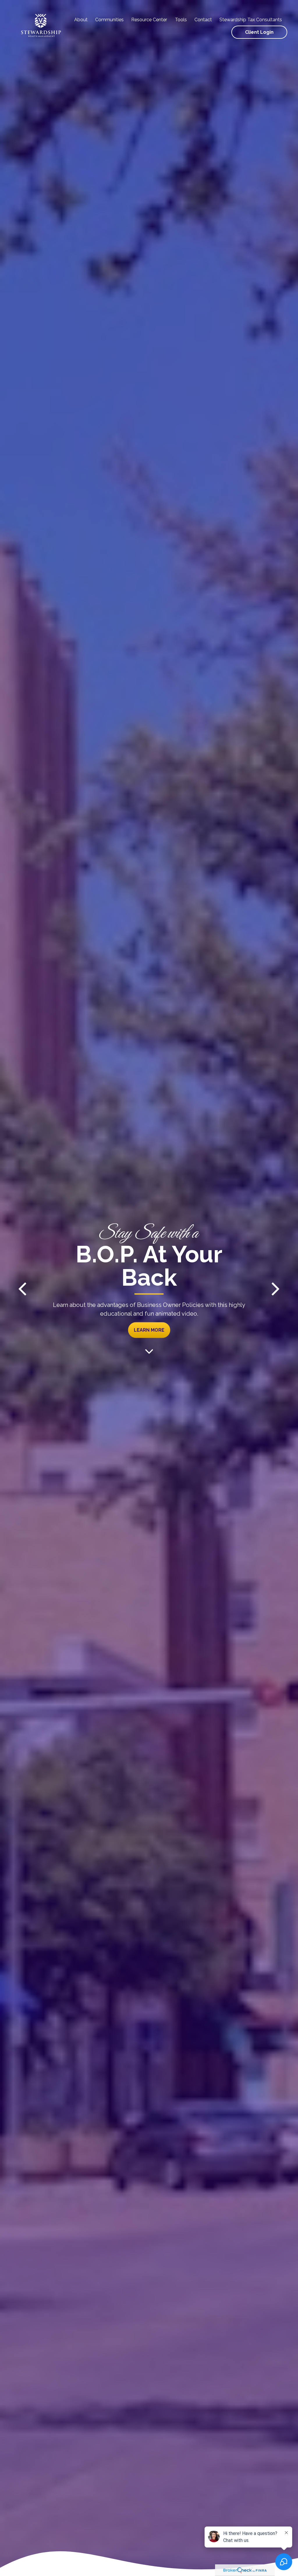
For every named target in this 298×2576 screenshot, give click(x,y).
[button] (81, 20)
